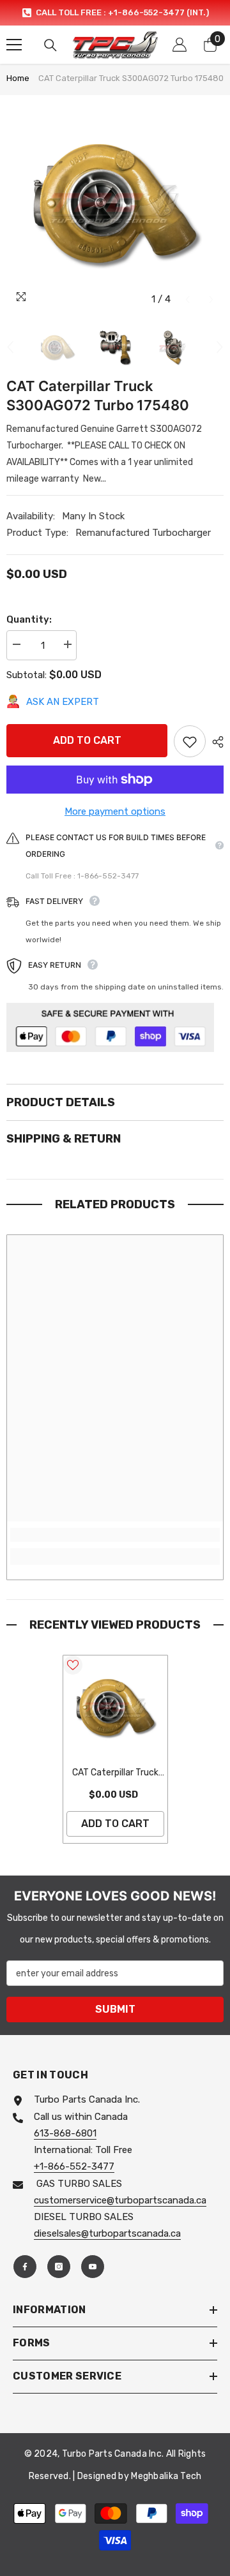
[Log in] (180, 45)
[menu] (14, 45)
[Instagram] (59, 2267)
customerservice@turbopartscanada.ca (120, 2200)
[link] (115, 1535)
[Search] (50, 45)
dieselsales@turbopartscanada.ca (107, 2233)
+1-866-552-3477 (74, 2166)
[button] (188, 300)
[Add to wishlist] (190, 741)
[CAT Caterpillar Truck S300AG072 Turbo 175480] (115, 1707)
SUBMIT (115, 2009)
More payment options (115, 811)
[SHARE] (215, 742)
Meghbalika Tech (166, 2476)
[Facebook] (25, 2267)
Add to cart (87, 740)
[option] (115, 13)
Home (18, 78)
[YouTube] (93, 2267)
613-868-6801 (65, 2133)
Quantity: (29, 619)
